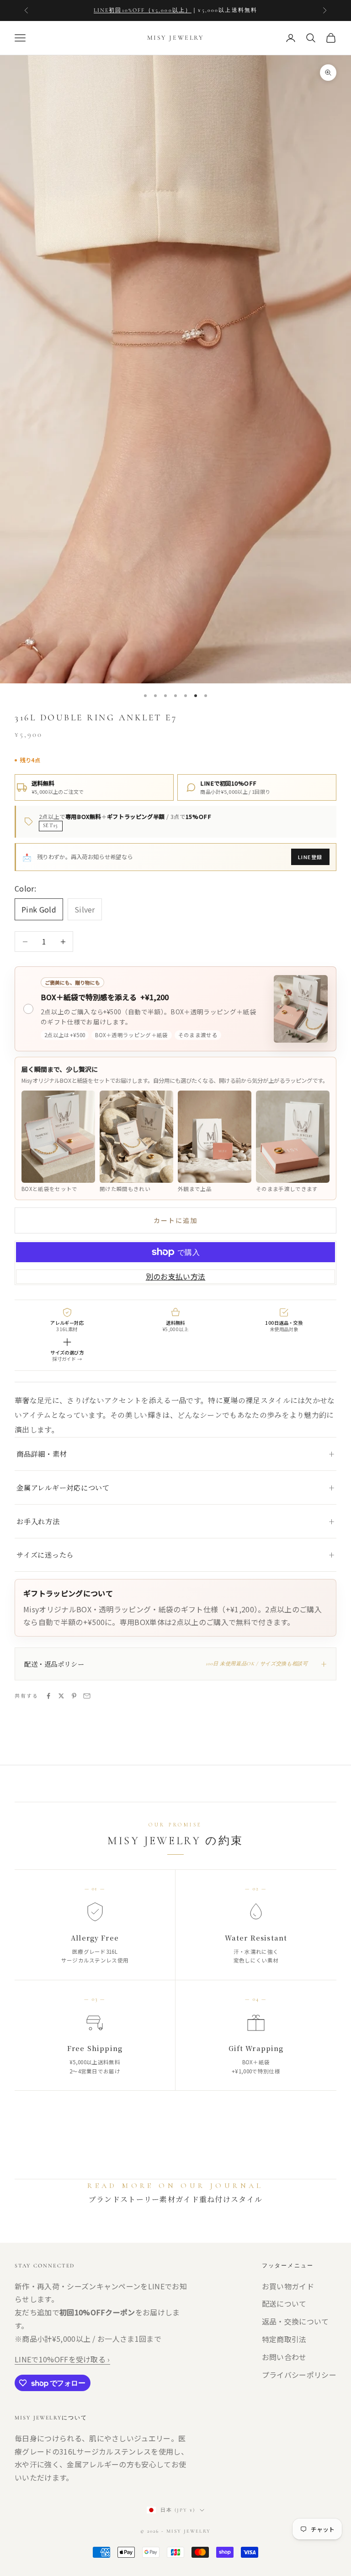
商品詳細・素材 (42, 1454)
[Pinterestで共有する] (74, 1696)
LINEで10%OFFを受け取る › (62, 2359)
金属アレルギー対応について (63, 1487)
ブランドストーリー (124, 2199)
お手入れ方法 (38, 1521)
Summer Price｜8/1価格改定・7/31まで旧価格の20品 (151, 10)
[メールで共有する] (87, 1696)
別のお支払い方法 (176, 1276)
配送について (284, 2303)
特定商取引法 (284, 2339)
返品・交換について (295, 2321)
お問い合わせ (284, 2357)
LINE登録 (310, 857)
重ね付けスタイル (231, 2199)
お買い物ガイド (288, 2286)
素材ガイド (179, 2199)
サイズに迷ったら (45, 1555)
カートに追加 (175, 1220)
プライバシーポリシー (299, 2375)
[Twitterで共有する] (61, 1696)
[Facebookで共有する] (48, 1696)
